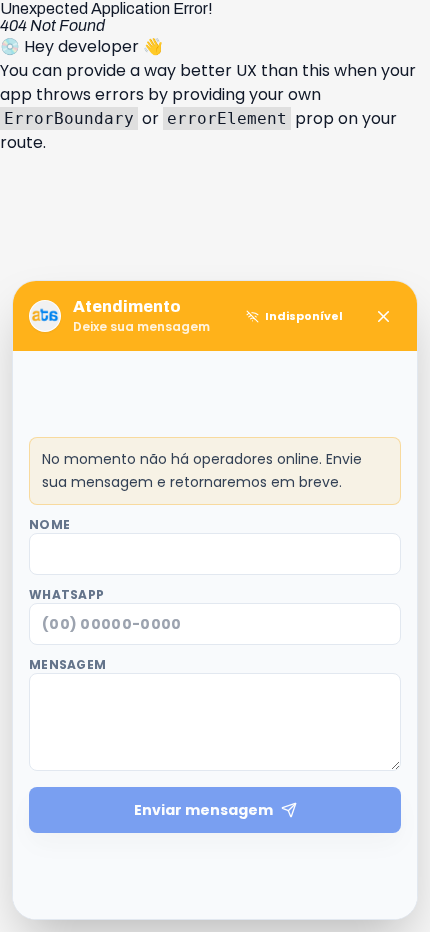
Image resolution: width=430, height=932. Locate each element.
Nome (49, 525)
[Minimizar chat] (383, 316)
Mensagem (67, 665)
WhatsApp (66, 595)
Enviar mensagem (203, 810)
